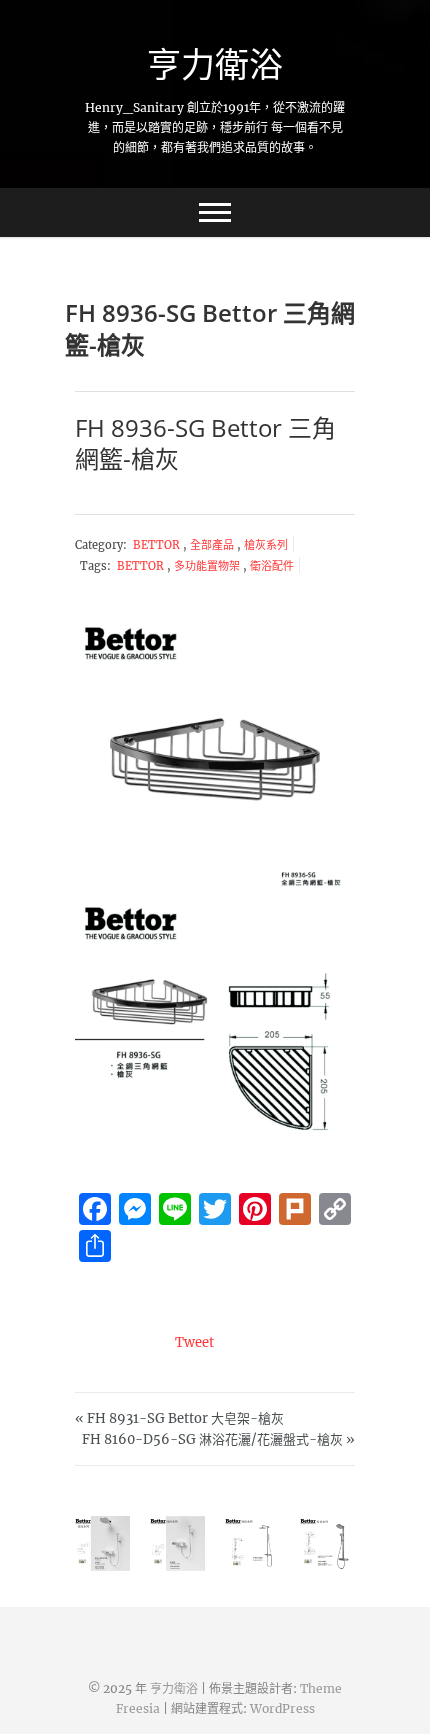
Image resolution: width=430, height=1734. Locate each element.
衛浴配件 (272, 566)
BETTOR (158, 545)
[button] (215, 757)
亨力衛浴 (215, 64)
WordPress (282, 1708)
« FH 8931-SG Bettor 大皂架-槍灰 (179, 1418)
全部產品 (213, 545)
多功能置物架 (207, 566)
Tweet (194, 1342)
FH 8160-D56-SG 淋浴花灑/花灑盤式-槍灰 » (218, 1439)
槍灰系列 (266, 545)
